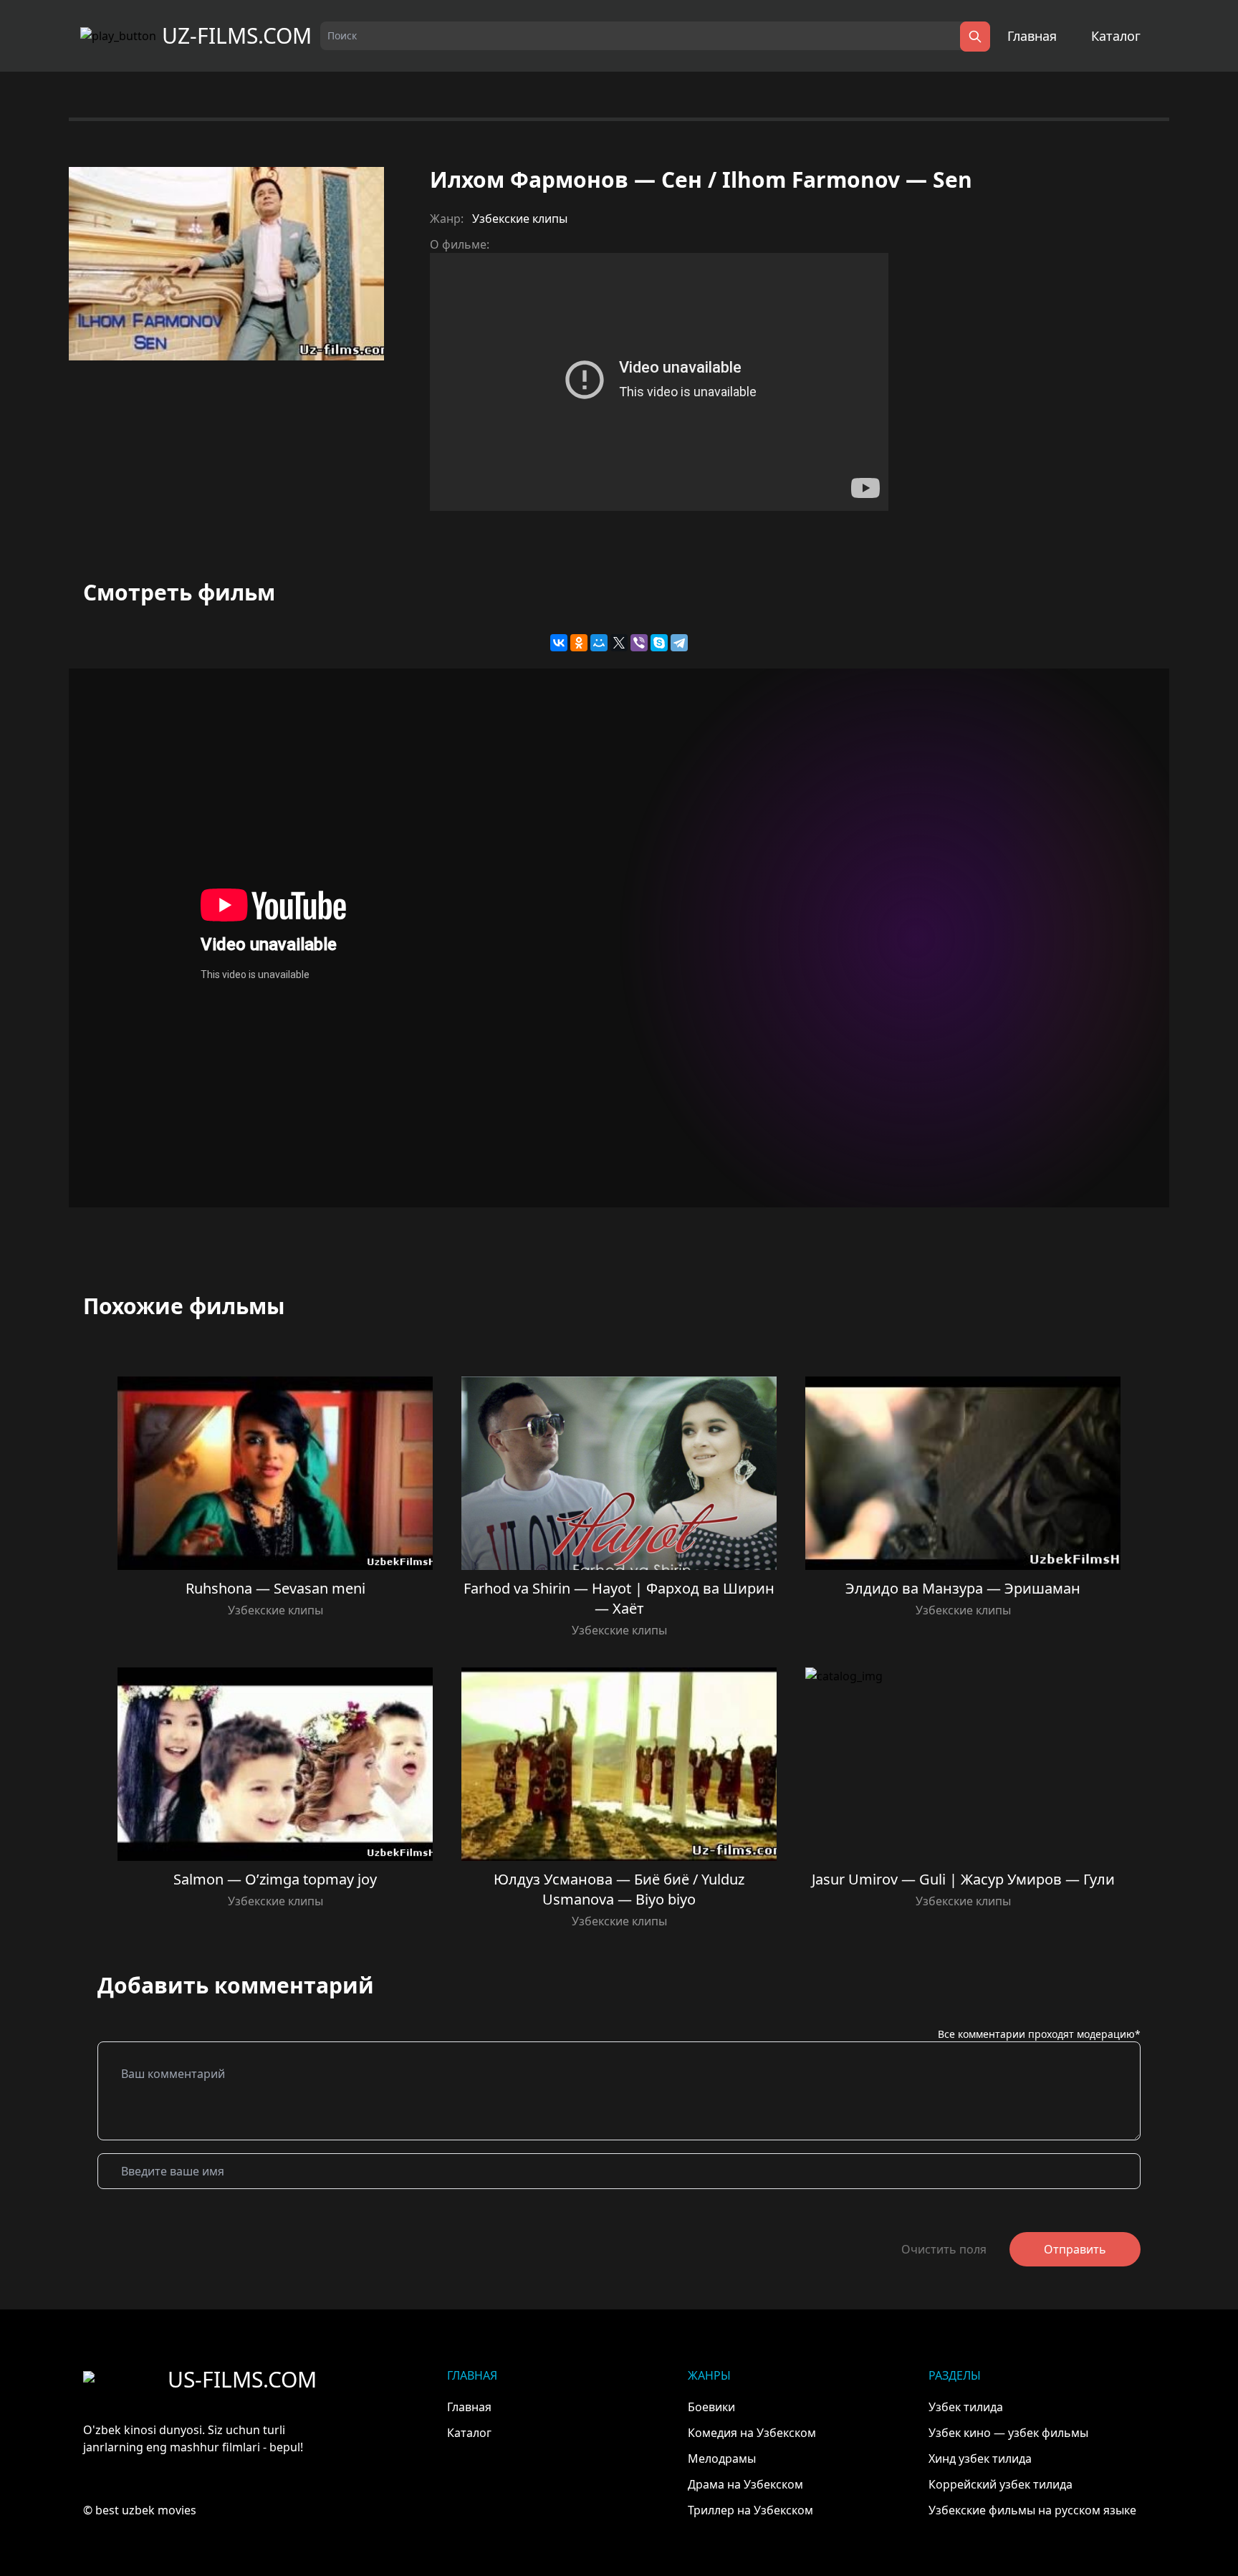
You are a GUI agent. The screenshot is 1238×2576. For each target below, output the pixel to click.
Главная (1032, 36)
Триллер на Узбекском (750, 2510)
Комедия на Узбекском (752, 2433)
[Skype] (659, 643)
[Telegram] (679, 643)
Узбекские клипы (520, 219)
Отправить (1075, 2249)
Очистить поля (944, 2249)
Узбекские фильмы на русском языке (1032, 2510)
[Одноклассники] (579, 643)
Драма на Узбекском (745, 2484)
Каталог (1116, 36)
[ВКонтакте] (559, 643)
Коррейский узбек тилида (1001, 2484)
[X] (619, 643)
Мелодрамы (722, 2458)
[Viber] (639, 643)
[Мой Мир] (599, 643)
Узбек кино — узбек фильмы (1008, 2433)
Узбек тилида (966, 2407)
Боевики (711, 2407)
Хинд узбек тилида (980, 2458)
